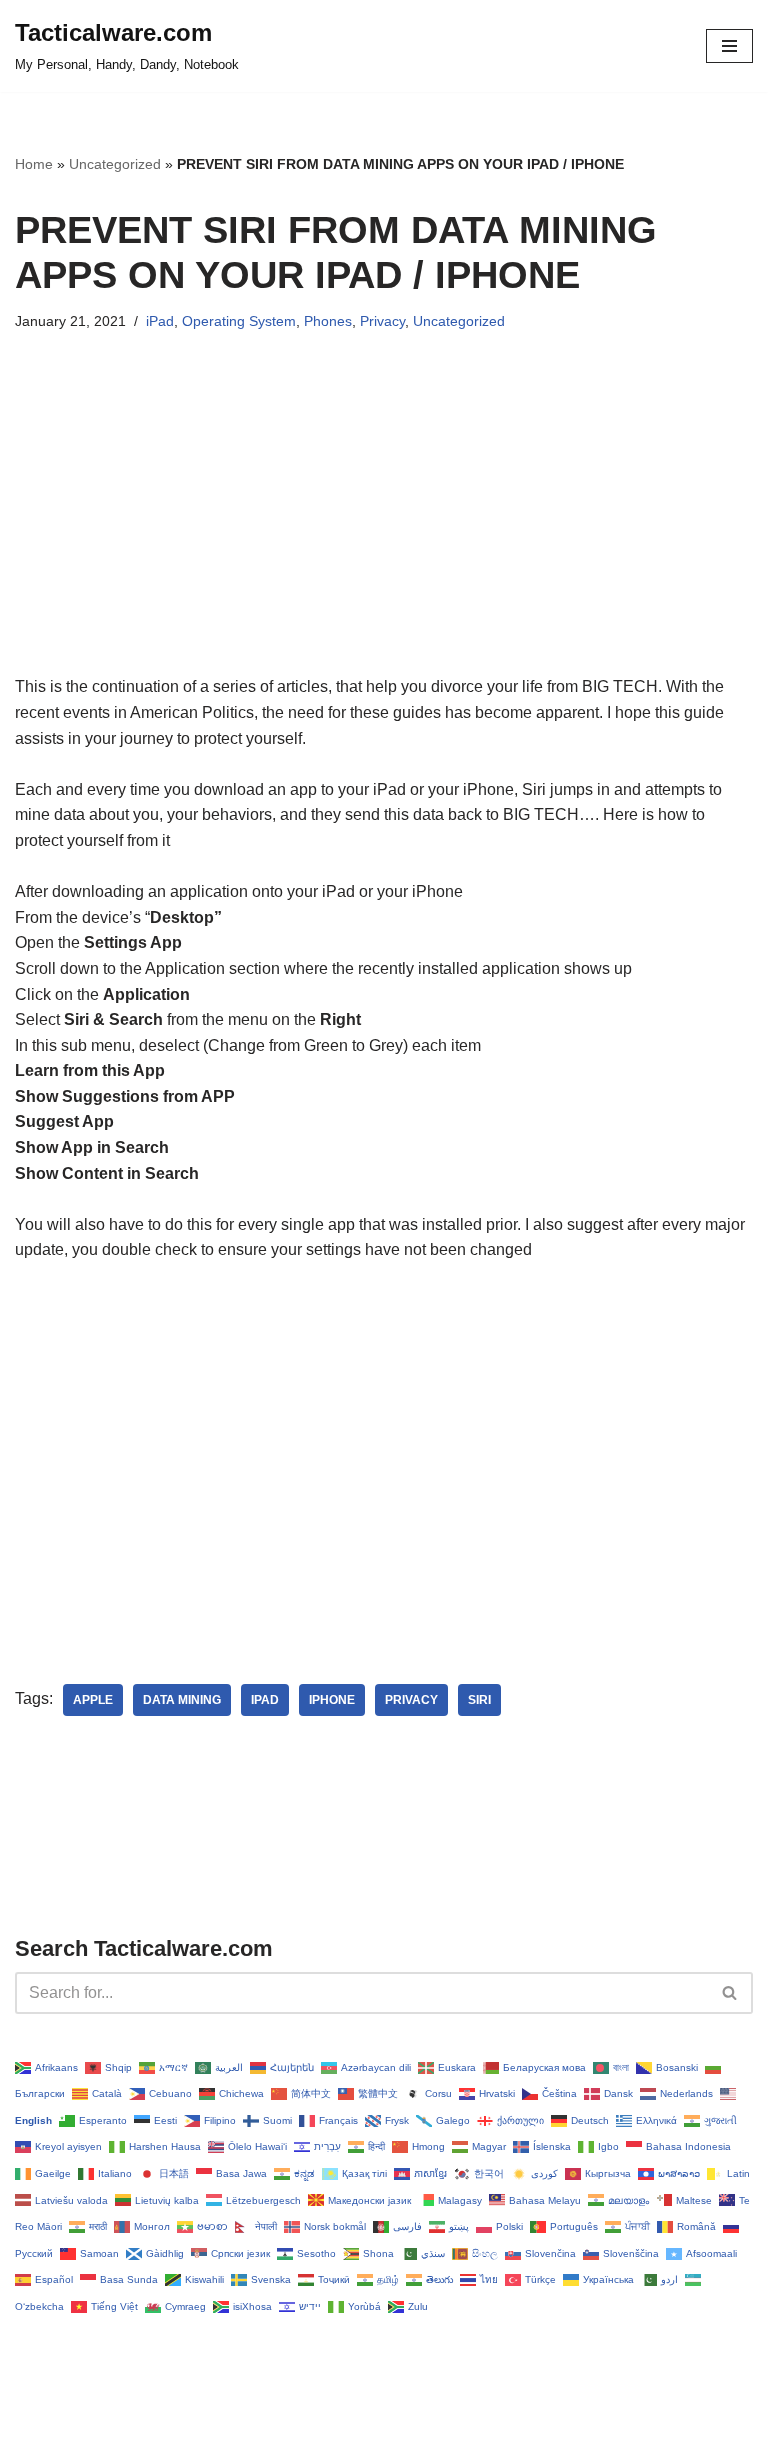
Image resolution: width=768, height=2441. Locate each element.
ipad (265, 1700)
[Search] (730, 1993)
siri (479, 1700)
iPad (160, 321)
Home (34, 164)
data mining (182, 1700)
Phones (328, 321)
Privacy (382, 321)
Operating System (239, 321)
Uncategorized (115, 164)
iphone (332, 1700)
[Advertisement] (384, 534)
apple (93, 1700)
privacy (411, 1700)
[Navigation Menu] (729, 46)
